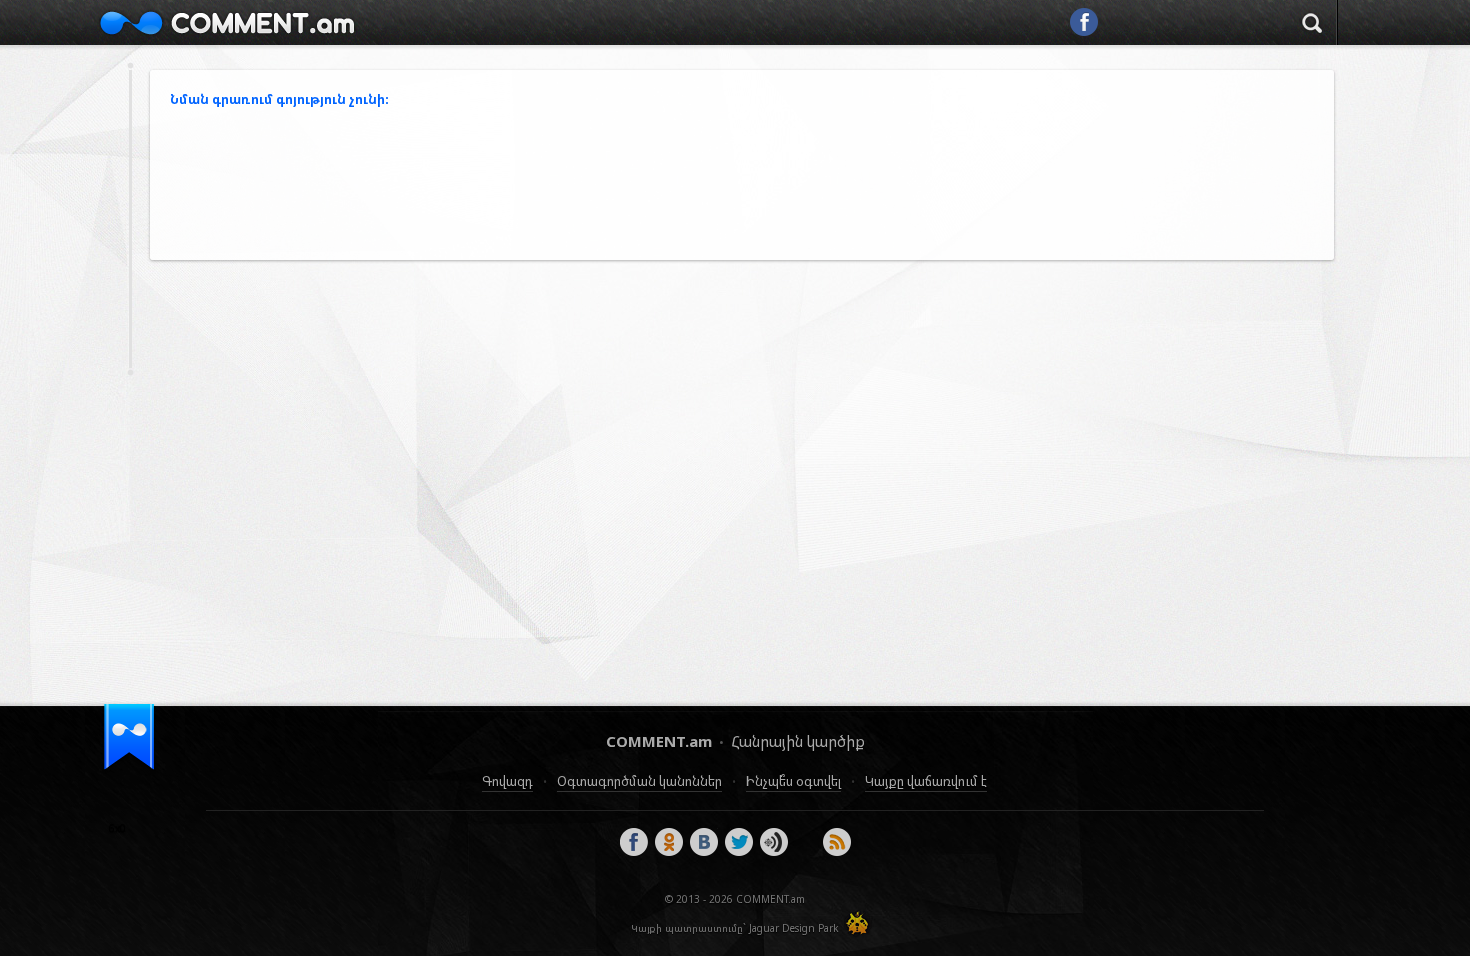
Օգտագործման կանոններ (639, 781)
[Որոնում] (1312, 26)
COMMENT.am (227, 22)
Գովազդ (507, 781)
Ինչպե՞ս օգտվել (793, 781)
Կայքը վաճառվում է (926, 781)
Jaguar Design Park (794, 928)
